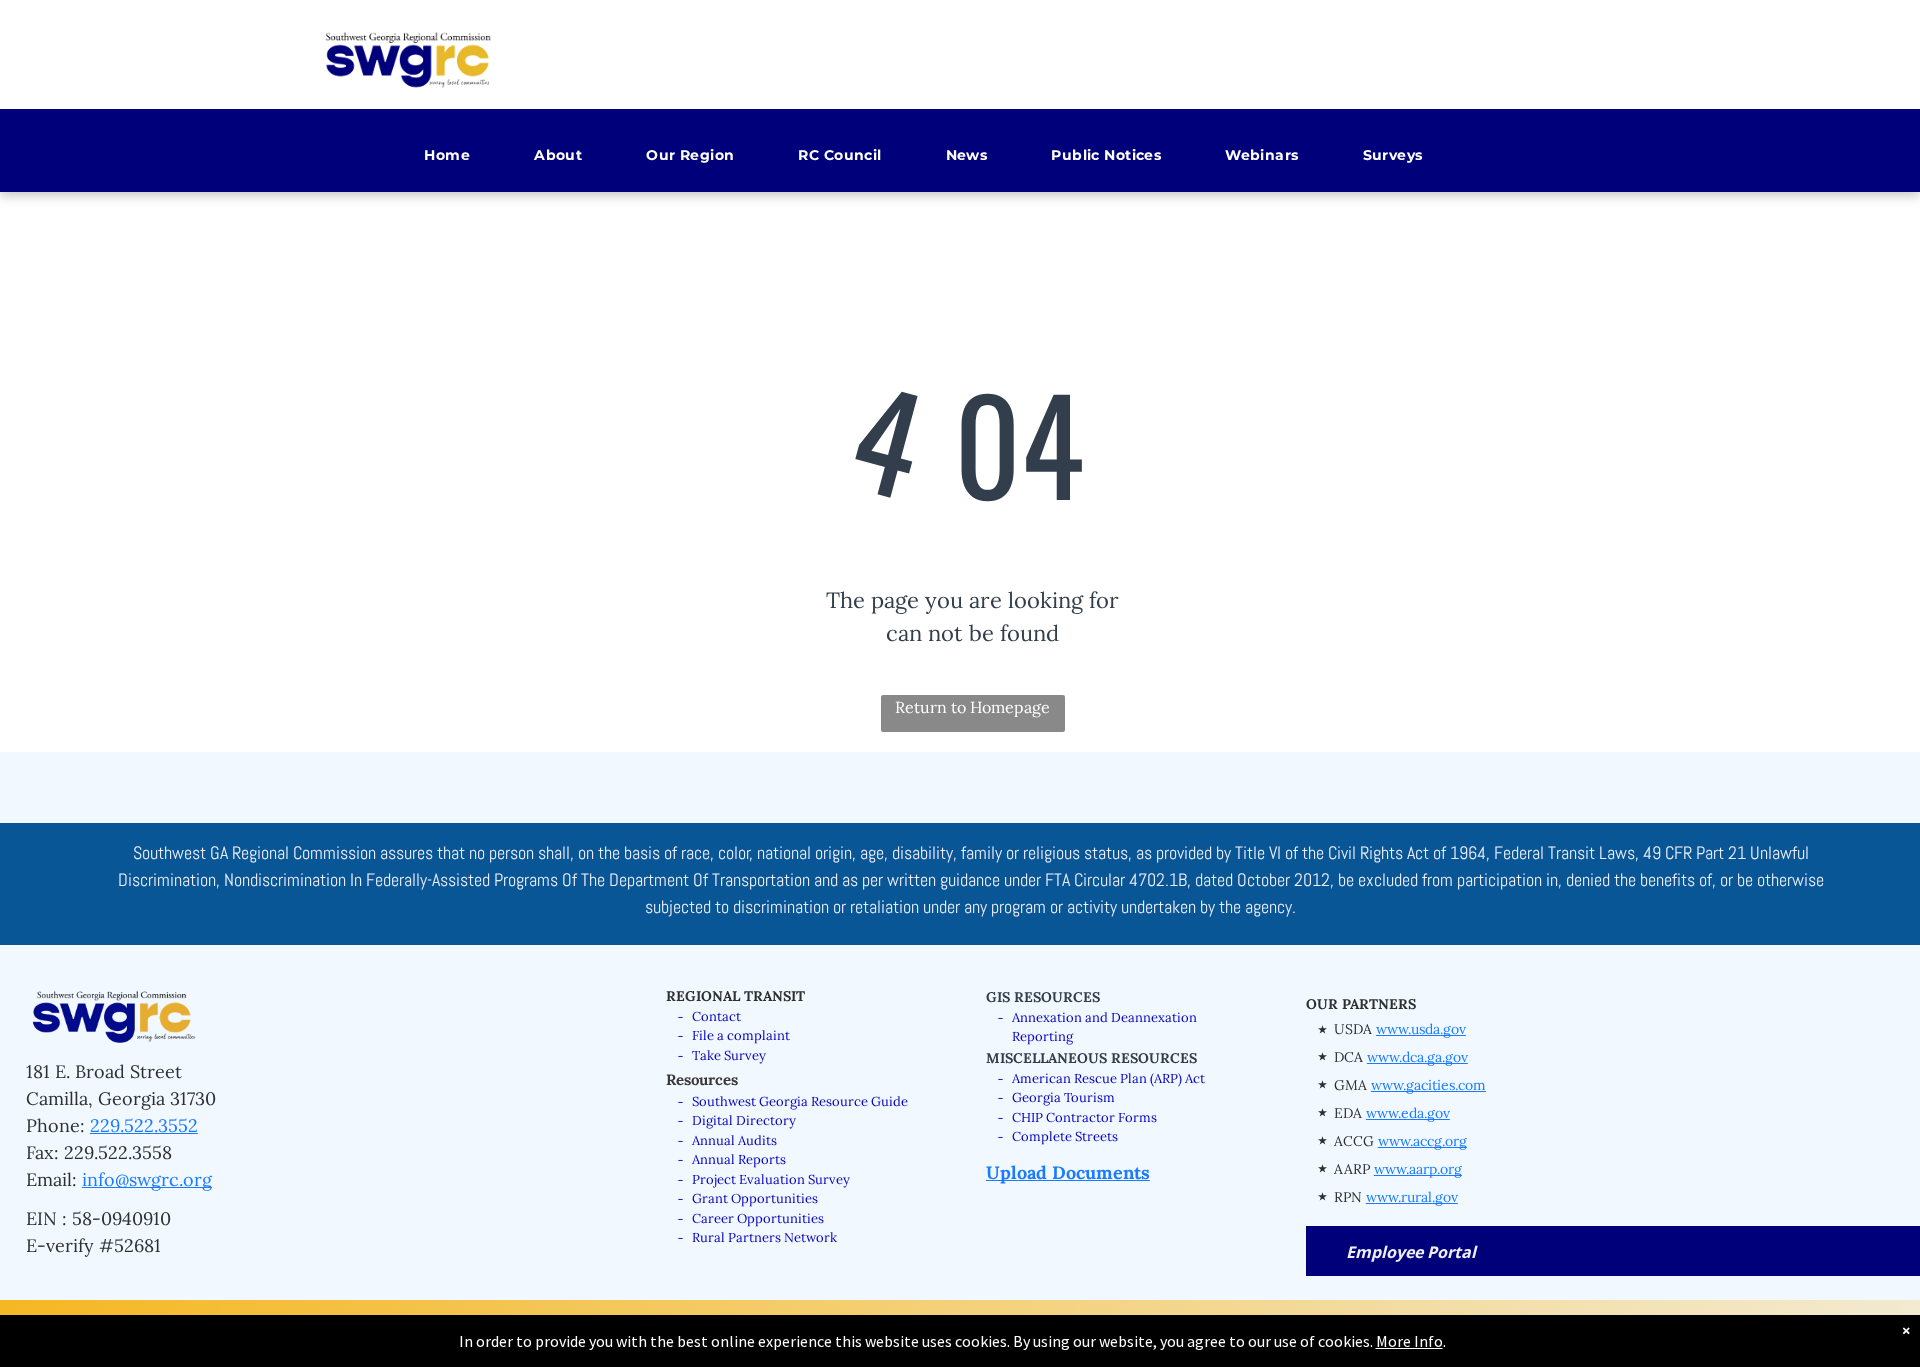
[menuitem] (426, 156)
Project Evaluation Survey (771, 1179)
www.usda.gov (1421, 1029)
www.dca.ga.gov (1417, 1057)
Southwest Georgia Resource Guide (800, 1101)
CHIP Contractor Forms (1084, 1117)
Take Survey (729, 1055)
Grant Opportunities (755, 1198)
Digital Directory (744, 1120)
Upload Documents (1068, 1172)
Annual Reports (739, 1159)
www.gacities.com (1428, 1085)
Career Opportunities (758, 1218)
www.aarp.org (1418, 1169)
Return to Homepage (972, 707)
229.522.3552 (144, 1125)
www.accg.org (1422, 1141)
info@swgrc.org (147, 1179)
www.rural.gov (1412, 1197)
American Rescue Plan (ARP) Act (1108, 1078)
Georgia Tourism (1063, 1097)
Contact (716, 1016)
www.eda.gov (1408, 1113)
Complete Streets (1065, 1136)
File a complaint (741, 1035)
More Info (1409, 1341)
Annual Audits (734, 1140)
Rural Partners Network (764, 1237)
